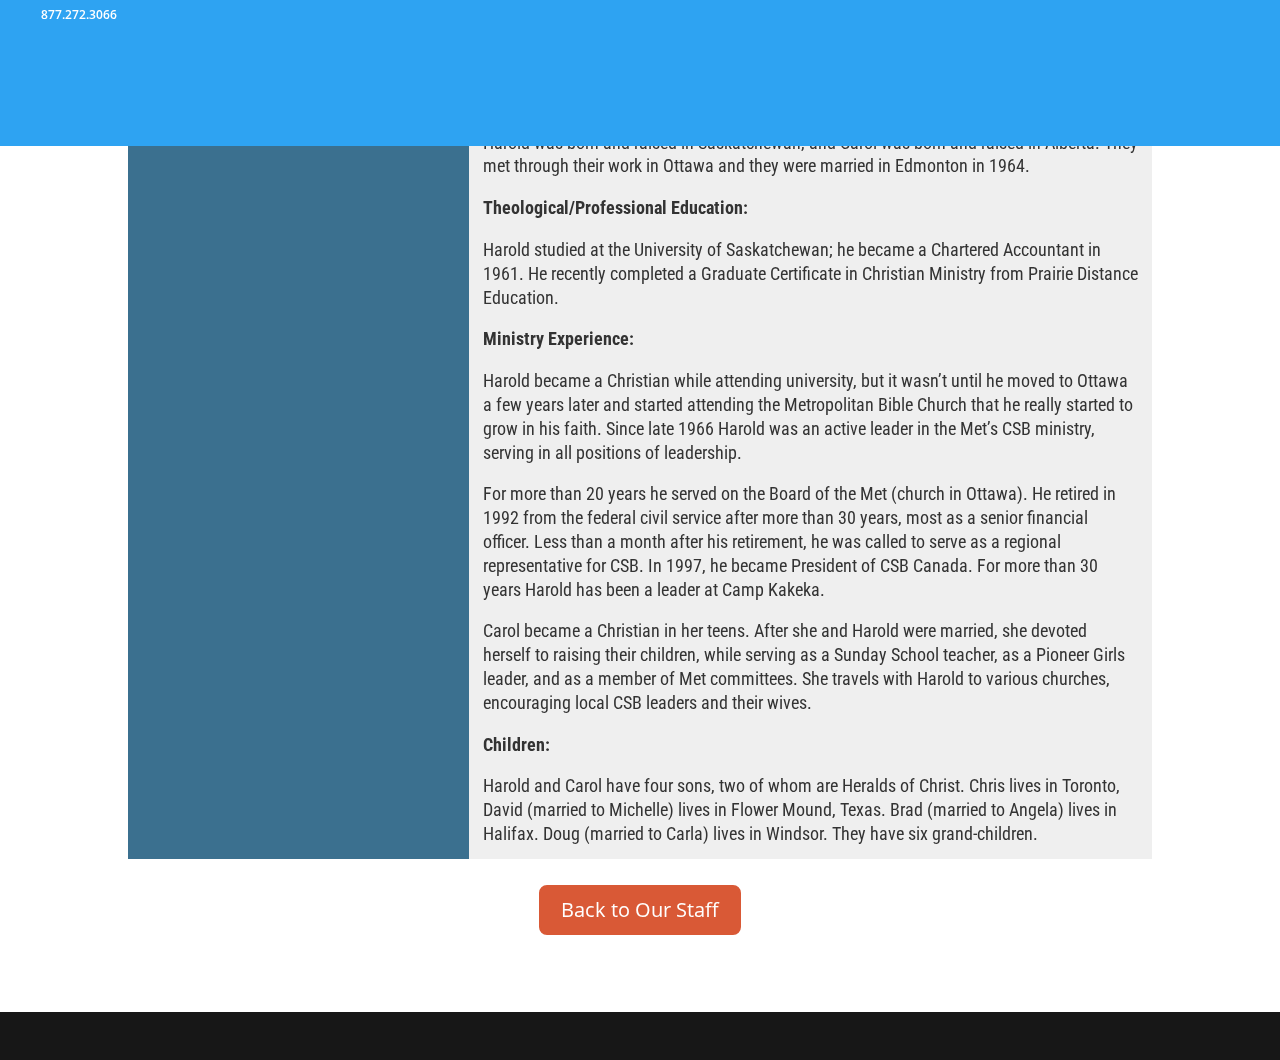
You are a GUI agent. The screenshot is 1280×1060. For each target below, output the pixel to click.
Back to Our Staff (640, 909)
